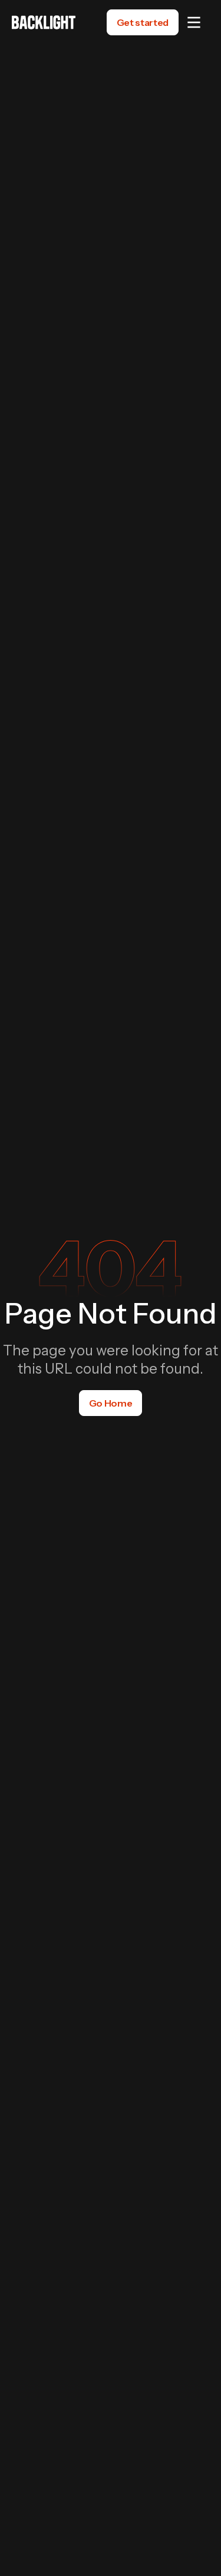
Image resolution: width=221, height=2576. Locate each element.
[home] (44, 22)
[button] (194, 22)
